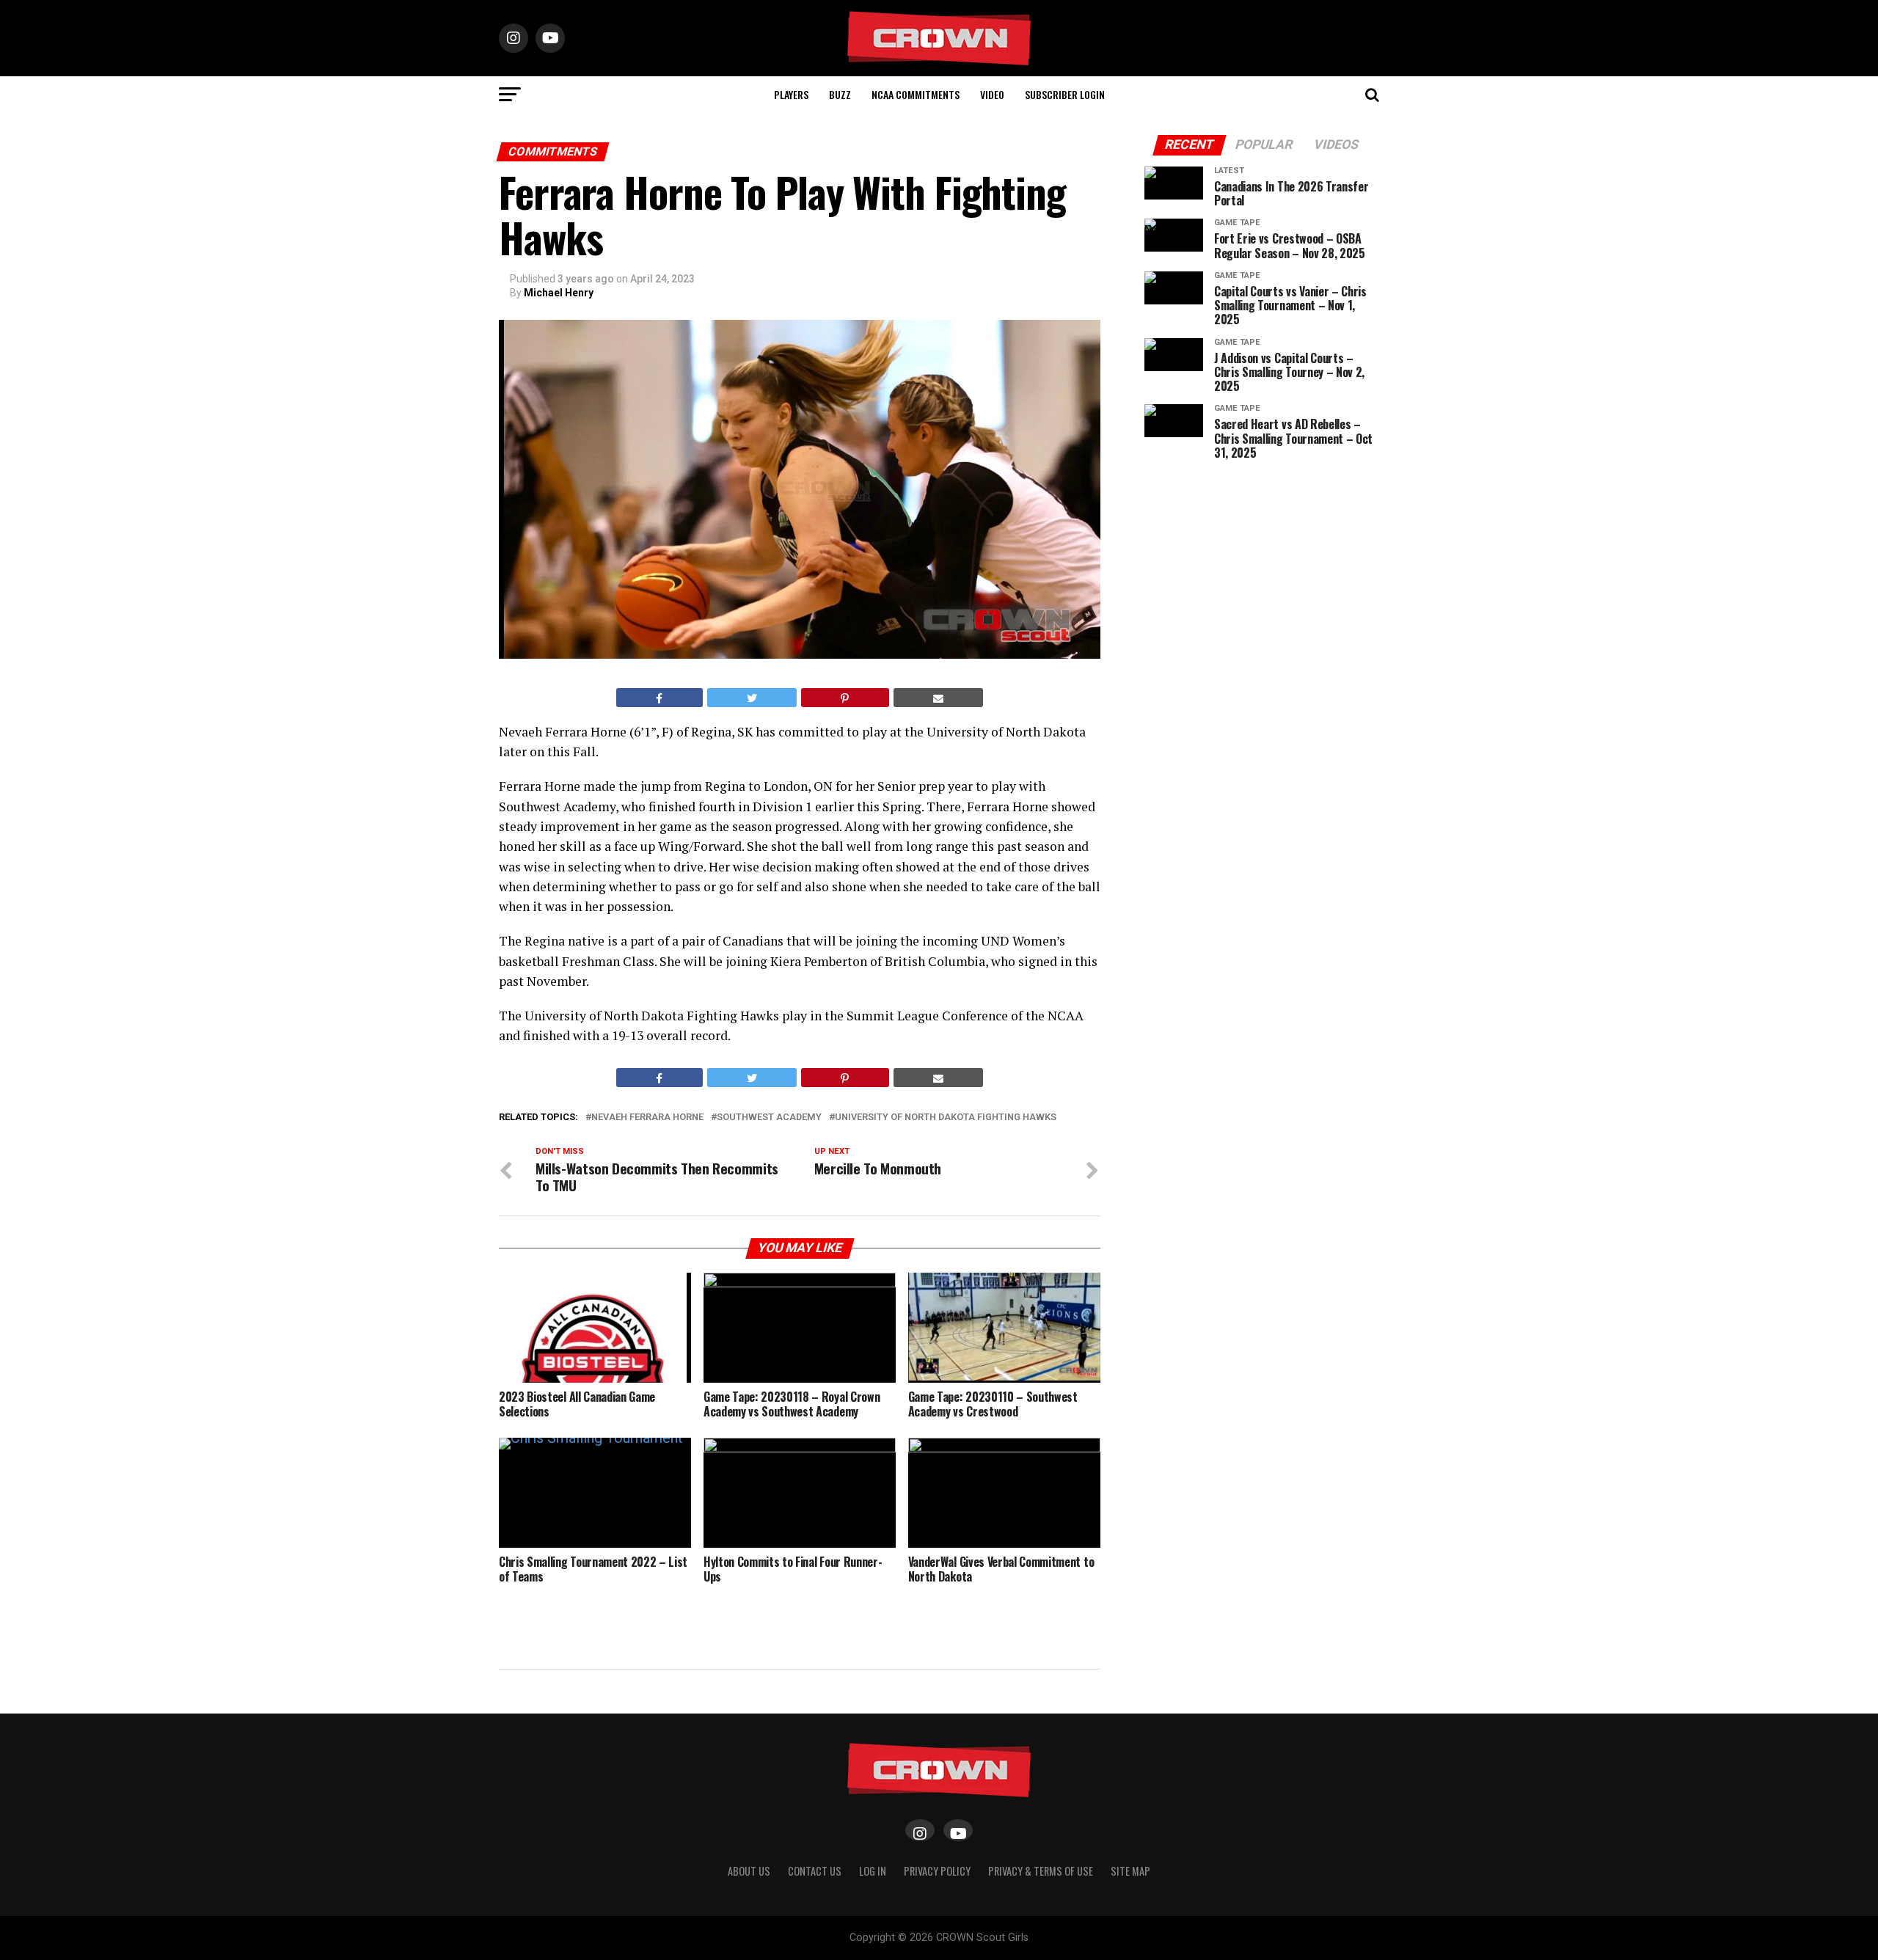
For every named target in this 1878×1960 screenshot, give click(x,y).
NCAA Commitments (916, 94)
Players (791, 94)
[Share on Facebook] (660, 698)
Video (992, 94)
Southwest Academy (769, 1118)
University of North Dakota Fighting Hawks (946, 1118)
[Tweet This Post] (752, 698)
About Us (749, 1871)
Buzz (840, 94)
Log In (873, 1871)
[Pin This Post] (845, 698)
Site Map (1130, 1871)
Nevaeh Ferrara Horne (647, 1118)
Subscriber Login (1065, 94)
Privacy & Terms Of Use (1041, 1871)
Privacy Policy (937, 1871)
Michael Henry (559, 293)
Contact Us (815, 1871)
